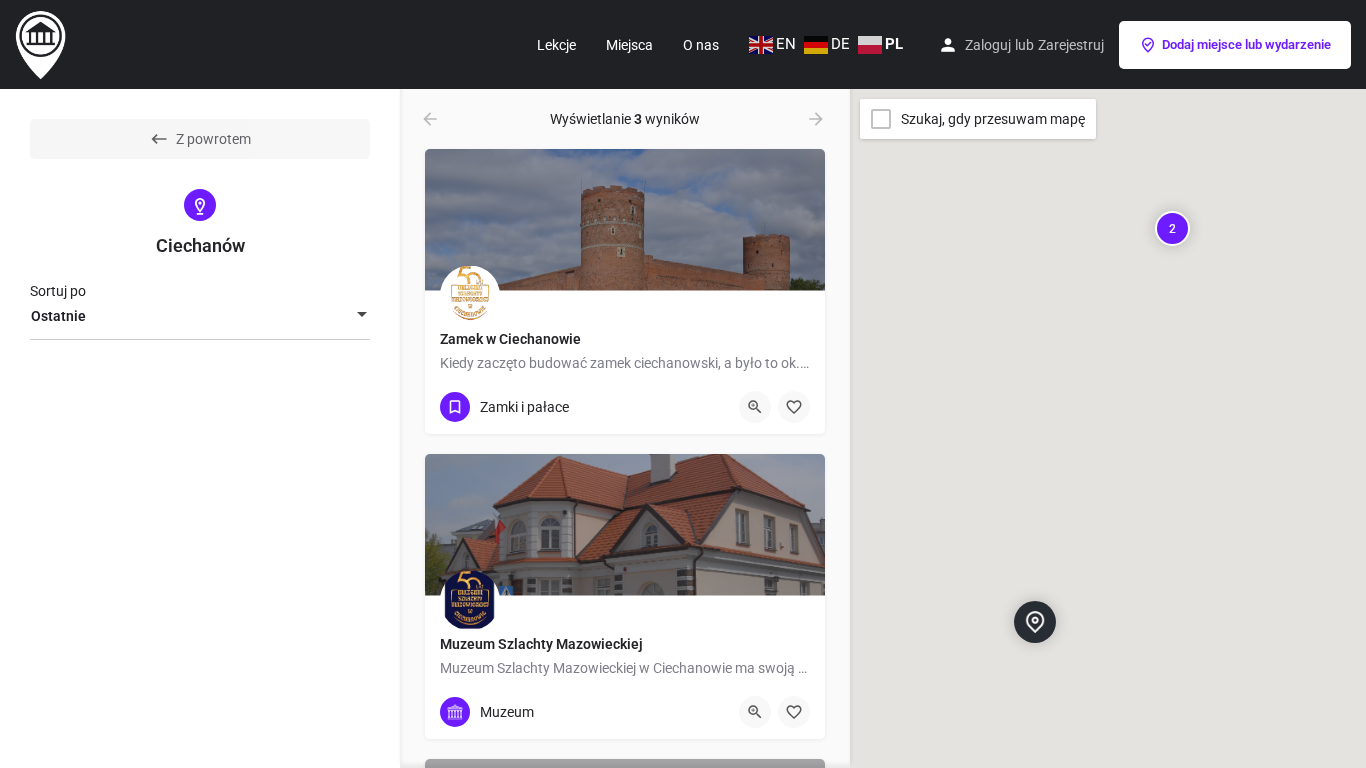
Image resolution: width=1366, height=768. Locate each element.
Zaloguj (988, 45)
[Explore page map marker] (1035, 621)
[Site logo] (43, 43)
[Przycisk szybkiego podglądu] (755, 407)
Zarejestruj (1071, 45)
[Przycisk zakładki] (794, 407)
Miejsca (629, 45)
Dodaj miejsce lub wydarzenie (1246, 44)
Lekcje (556, 45)
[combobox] (200, 316)
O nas (701, 45)
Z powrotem (213, 139)
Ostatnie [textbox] (58, 316)
